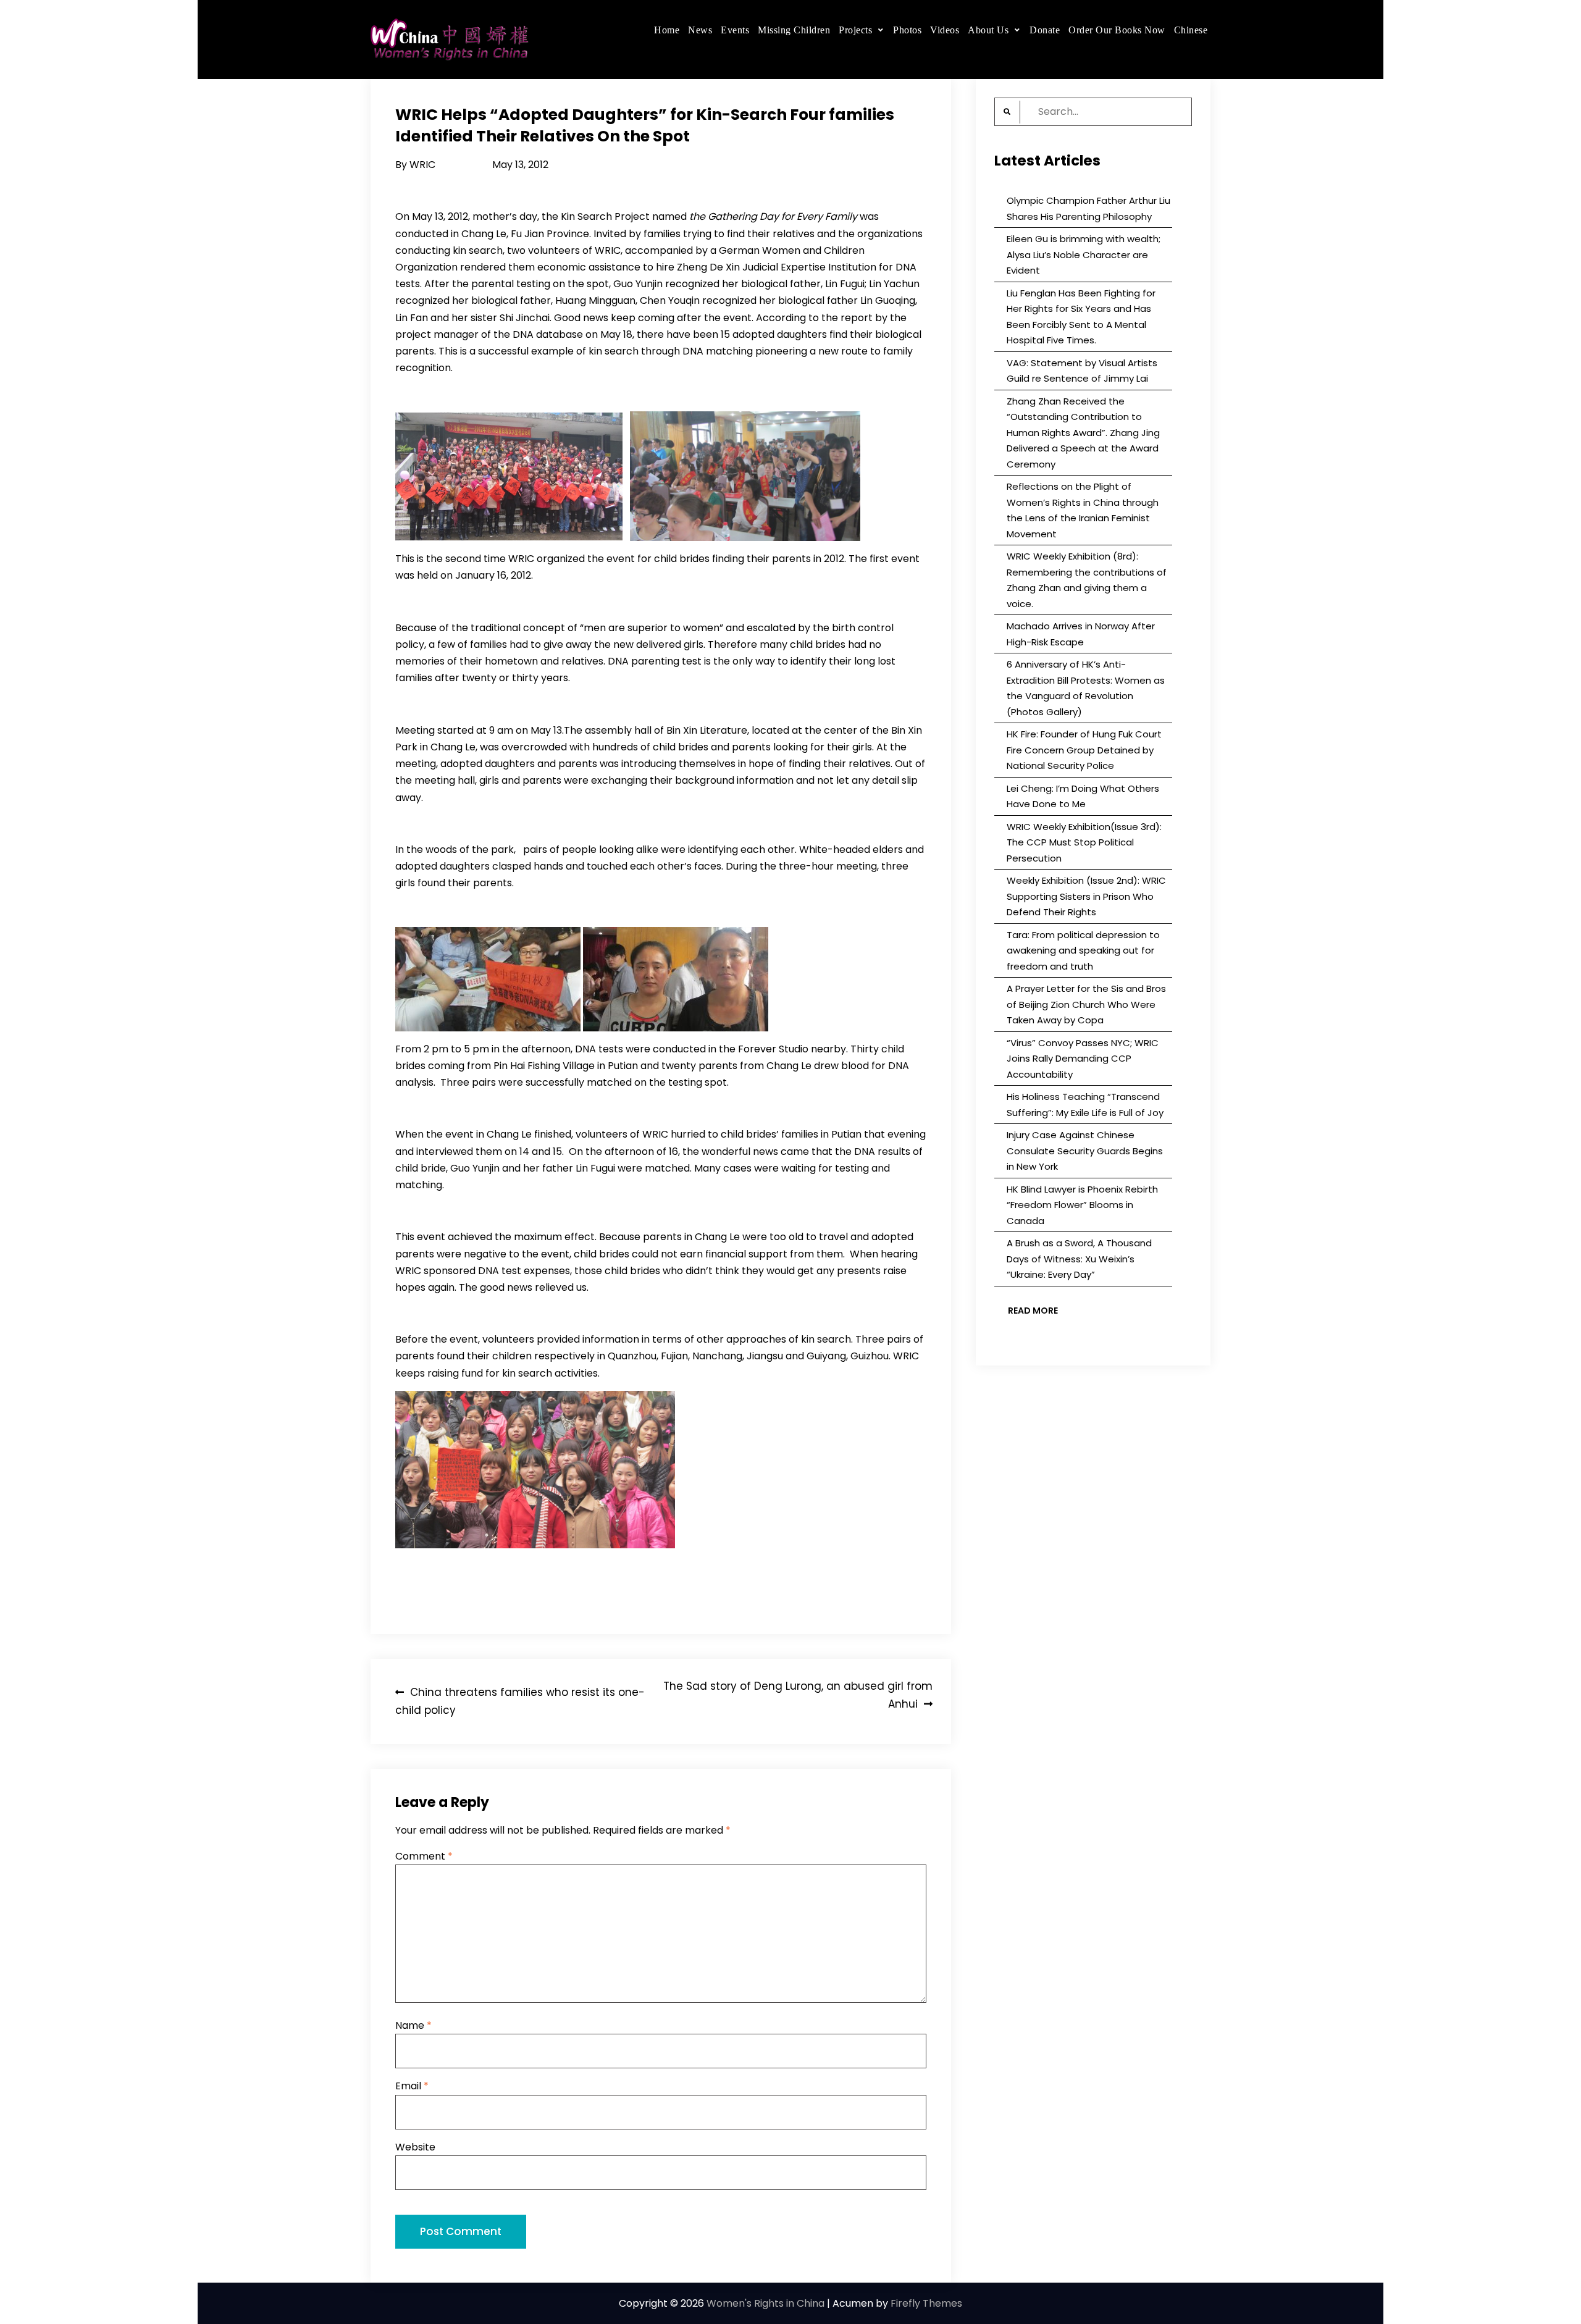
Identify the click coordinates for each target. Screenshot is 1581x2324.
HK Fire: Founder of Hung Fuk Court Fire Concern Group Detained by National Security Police (1084, 750)
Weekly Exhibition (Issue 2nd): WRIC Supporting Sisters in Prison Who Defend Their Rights (1086, 896)
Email (412, 2086)
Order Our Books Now (1117, 30)
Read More (1033, 1311)
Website (415, 2147)
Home (667, 30)
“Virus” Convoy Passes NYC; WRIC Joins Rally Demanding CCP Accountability (1083, 1059)
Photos (907, 30)
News (700, 30)
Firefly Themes (926, 2303)
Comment (424, 1856)
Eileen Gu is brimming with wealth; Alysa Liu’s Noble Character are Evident (1084, 254)
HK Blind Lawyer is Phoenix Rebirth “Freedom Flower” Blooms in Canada (1082, 1205)
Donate (1045, 30)
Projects (855, 30)
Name (413, 2025)
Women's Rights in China (765, 2303)
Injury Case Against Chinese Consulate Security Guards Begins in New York (1085, 1151)
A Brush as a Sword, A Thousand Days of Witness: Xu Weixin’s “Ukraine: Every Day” (1079, 1259)
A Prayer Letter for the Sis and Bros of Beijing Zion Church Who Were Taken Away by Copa (1086, 1004)
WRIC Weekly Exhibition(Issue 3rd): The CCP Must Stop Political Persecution (1084, 842)
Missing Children (794, 30)
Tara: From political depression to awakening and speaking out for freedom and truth (1083, 950)
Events (735, 30)
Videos (945, 30)
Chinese (1191, 30)
